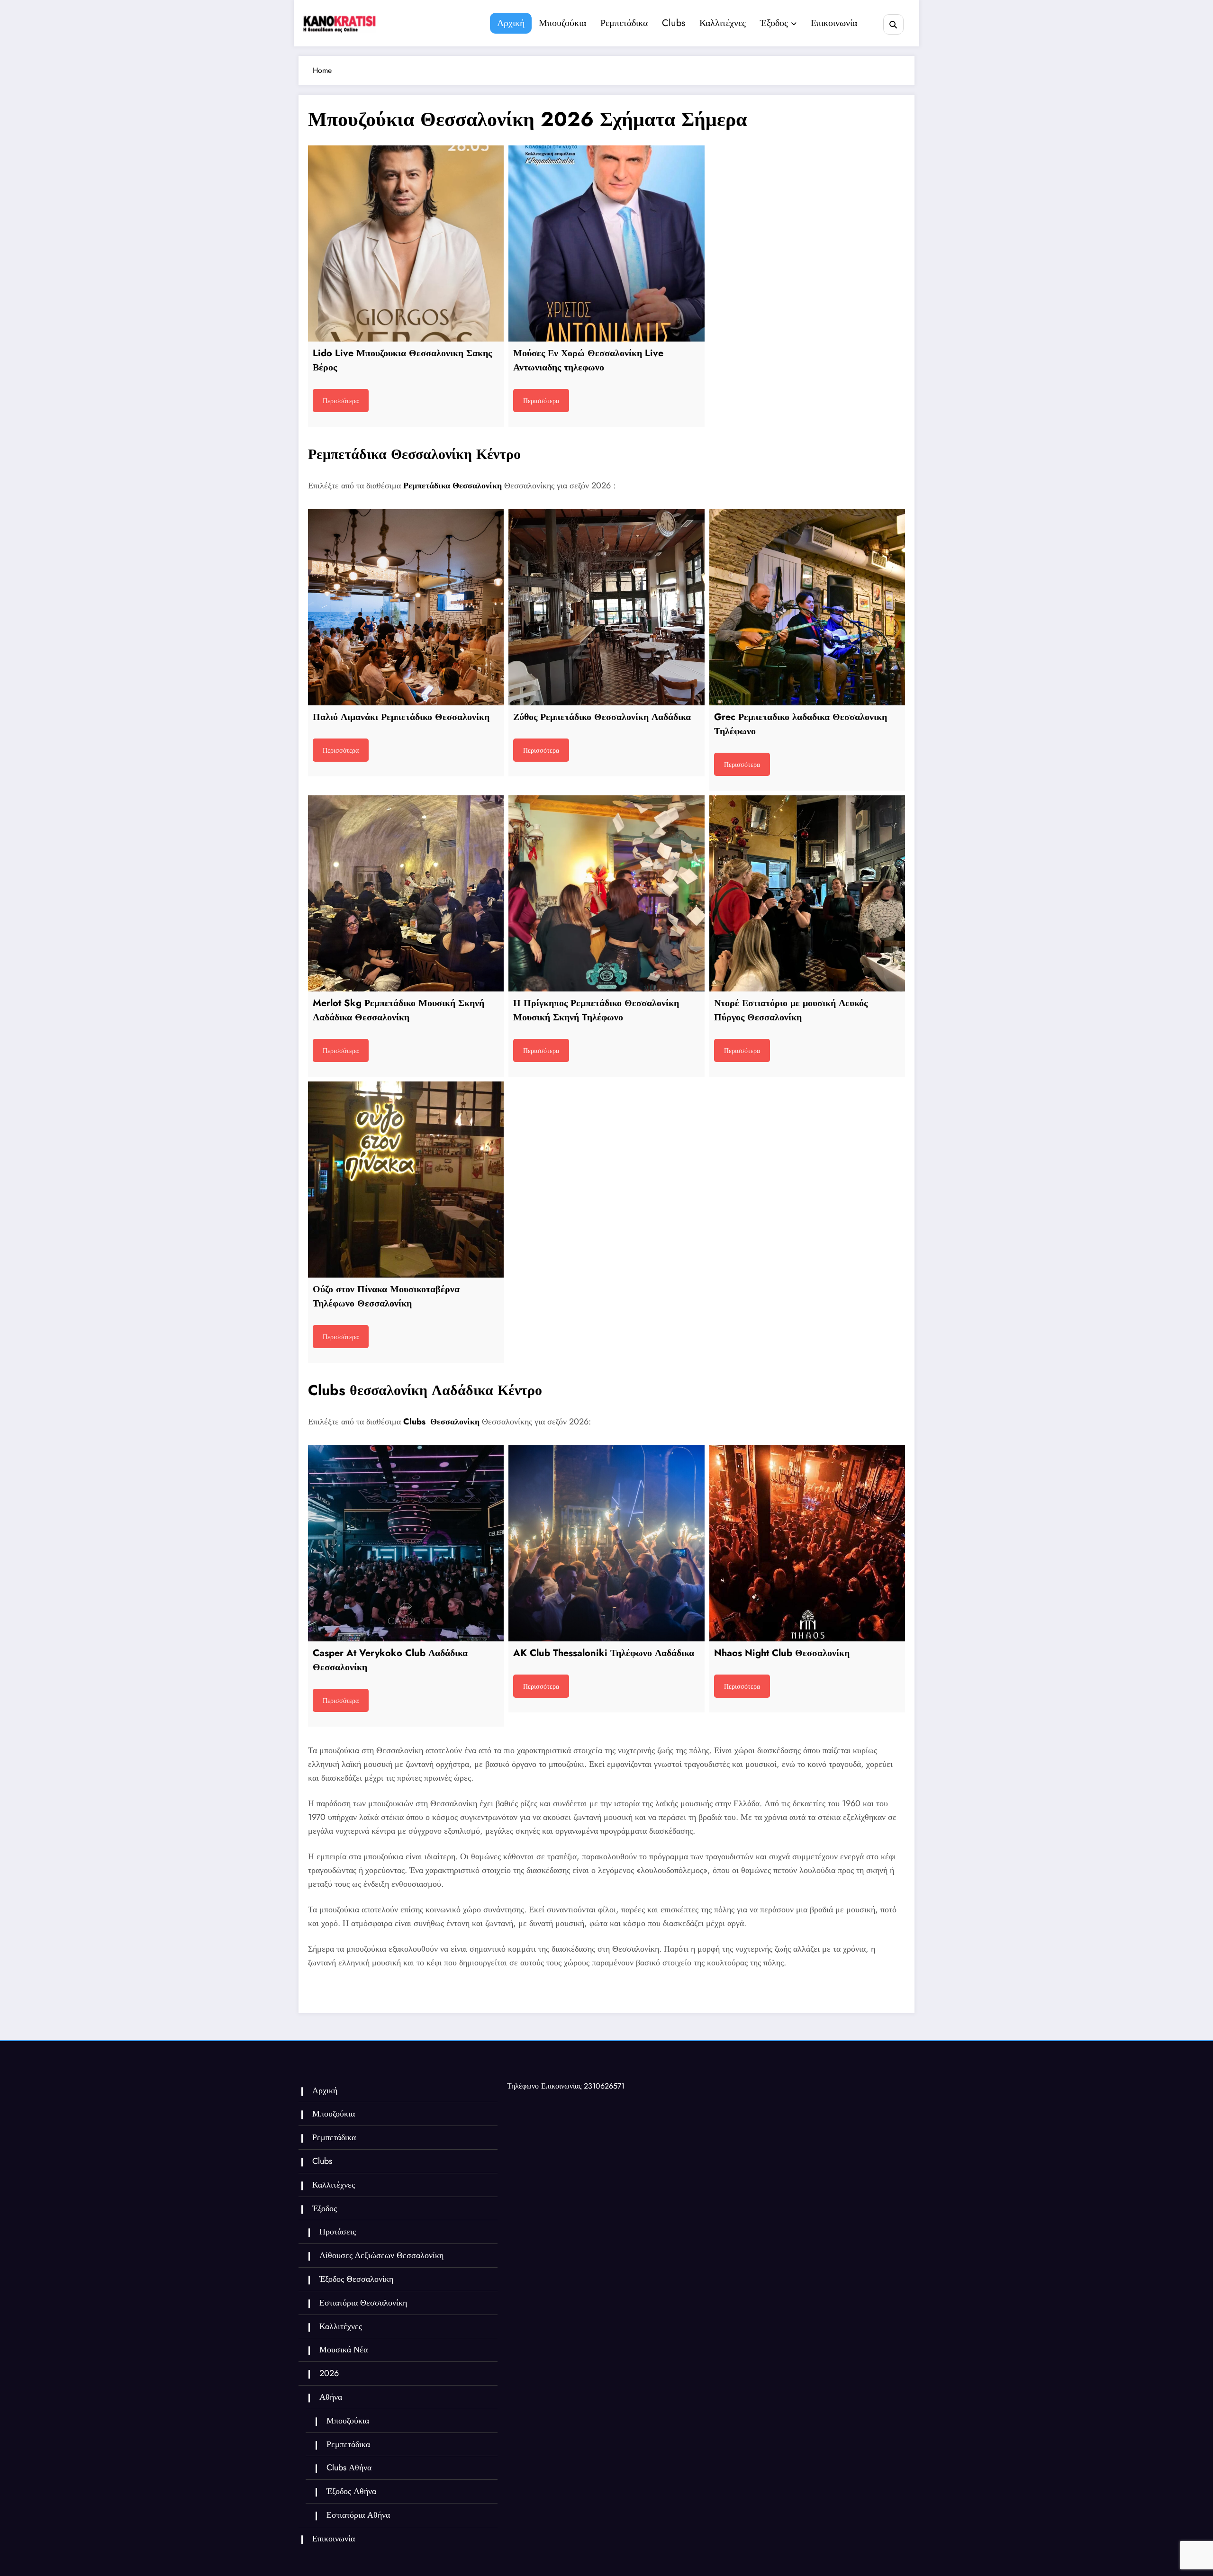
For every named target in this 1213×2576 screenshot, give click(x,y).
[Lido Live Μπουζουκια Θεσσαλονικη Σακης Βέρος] (406, 243)
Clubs (674, 23)
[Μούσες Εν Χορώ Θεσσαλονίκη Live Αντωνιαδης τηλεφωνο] (606, 243)
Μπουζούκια (562, 23)
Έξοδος (774, 23)
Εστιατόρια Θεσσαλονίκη (363, 2303)
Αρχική (511, 23)
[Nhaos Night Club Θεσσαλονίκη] (807, 1543)
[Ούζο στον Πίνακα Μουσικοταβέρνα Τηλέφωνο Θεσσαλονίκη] (406, 1179)
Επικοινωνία (834, 23)
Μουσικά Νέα (344, 2350)
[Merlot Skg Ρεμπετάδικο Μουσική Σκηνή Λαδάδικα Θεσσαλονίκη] (406, 893)
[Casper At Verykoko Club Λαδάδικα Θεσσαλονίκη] (406, 1543)
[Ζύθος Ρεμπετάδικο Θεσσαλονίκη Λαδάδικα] (606, 607)
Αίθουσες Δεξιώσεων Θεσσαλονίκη (381, 2255)
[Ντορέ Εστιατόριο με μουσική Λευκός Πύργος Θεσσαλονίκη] (807, 893)
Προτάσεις (338, 2232)
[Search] (893, 24)
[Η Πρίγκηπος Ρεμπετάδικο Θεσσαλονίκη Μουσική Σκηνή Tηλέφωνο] (606, 893)
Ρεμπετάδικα (624, 23)
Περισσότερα (341, 401)
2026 (329, 2373)
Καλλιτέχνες (723, 23)
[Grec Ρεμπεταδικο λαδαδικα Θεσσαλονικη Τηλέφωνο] (807, 607)
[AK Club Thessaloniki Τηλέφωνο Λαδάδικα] (606, 1543)
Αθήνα (331, 2397)
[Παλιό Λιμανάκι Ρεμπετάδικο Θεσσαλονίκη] (406, 607)
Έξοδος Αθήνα (351, 2491)
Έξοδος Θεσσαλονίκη (356, 2279)
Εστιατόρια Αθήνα (358, 2515)
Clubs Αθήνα (349, 2468)
